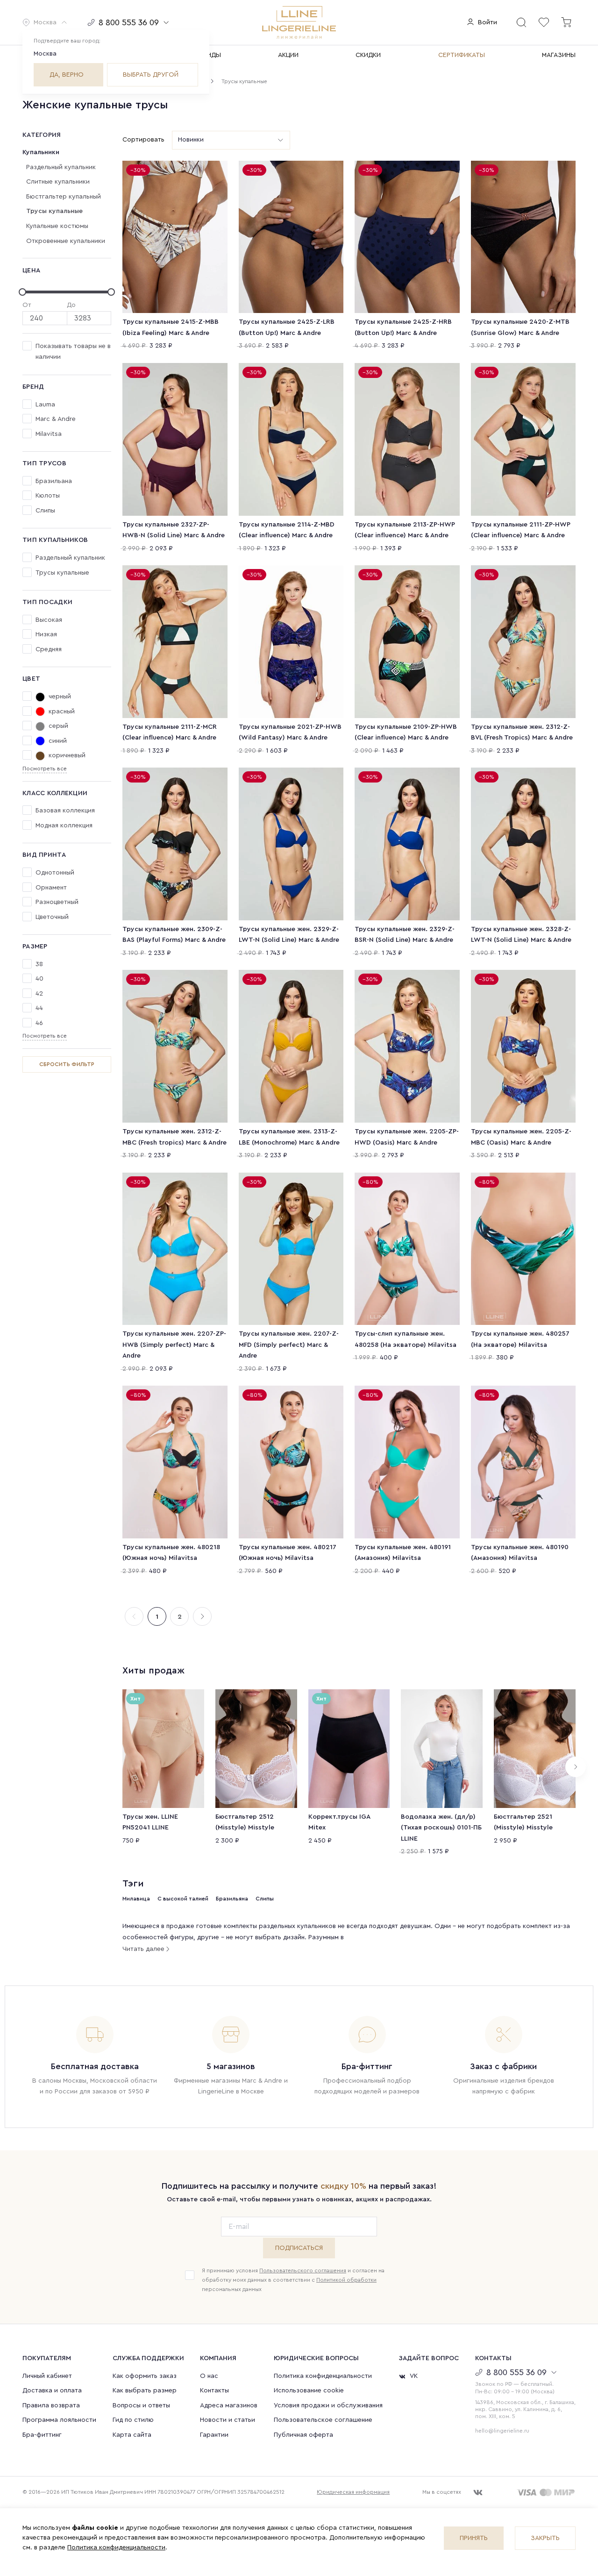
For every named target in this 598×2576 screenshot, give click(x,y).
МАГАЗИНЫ (559, 55)
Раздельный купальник (61, 167)
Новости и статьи (228, 2420)
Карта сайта (132, 2435)
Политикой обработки (346, 2280)
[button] (45, 22)
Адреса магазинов (229, 2405)
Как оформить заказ (145, 2376)
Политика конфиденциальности (323, 2376)
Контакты (214, 2391)
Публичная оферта (303, 2435)
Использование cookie (309, 2391)
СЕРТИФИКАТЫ (462, 55)
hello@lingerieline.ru (502, 2431)
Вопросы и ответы (141, 2405)
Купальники (41, 152)
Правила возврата (51, 2405)
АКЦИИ (288, 55)
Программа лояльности (59, 2420)
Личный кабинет (47, 2376)
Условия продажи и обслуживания (328, 2405)
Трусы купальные (54, 211)
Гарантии (214, 2435)
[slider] (67, 292)
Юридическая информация (353, 2492)
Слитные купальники (58, 182)
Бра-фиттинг (42, 2435)
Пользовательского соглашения (303, 2270)
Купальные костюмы (57, 226)
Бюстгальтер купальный (64, 197)
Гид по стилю (133, 2420)
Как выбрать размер (145, 2391)
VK (414, 2376)
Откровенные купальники (66, 241)
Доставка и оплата (52, 2391)
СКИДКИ (368, 55)
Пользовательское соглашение (323, 2420)
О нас (209, 2376)
